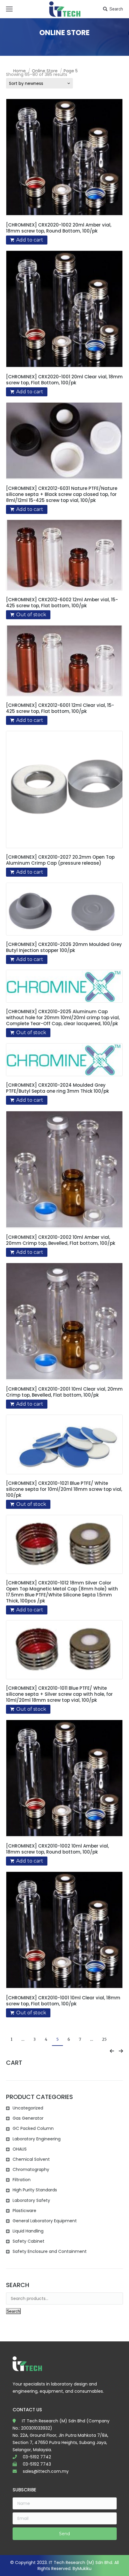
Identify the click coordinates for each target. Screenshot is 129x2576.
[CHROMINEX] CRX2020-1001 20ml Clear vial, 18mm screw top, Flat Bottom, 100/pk (64, 380)
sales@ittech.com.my (46, 2471)
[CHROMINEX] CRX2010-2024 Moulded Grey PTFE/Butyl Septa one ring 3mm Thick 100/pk (57, 1088)
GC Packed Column (33, 2128)
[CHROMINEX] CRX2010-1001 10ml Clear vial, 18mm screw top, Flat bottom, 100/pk (63, 2001)
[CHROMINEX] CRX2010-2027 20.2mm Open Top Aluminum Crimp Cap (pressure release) (60, 860)
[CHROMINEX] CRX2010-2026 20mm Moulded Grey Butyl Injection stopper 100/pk (64, 947)
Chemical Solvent (31, 2159)
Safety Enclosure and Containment (50, 2251)
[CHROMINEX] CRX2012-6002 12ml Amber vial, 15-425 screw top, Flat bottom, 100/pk (62, 603)
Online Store (45, 71)
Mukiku (84, 2568)
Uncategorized (28, 2108)
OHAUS (20, 2149)
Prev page (112, 2051)
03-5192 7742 (37, 2457)
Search (116, 9)
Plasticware (24, 2211)
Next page (121, 2051)
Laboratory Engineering (37, 2139)
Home (19, 71)
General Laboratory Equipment (45, 2221)
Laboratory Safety (31, 2200)
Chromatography (31, 2169)
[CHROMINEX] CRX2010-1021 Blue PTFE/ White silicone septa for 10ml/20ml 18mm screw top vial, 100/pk (64, 1489)
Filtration (22, 2180)
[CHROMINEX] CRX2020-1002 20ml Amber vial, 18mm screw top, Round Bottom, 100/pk (59, 228)
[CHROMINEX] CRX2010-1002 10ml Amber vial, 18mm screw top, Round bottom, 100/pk (57, 1849)
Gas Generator (28, 2118)
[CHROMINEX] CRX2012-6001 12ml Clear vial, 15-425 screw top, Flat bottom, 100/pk (60, 708)
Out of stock (31, 615)
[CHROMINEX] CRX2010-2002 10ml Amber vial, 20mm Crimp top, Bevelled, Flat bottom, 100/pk (61, 1240)
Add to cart (30, 240)
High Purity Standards (35, 2190)
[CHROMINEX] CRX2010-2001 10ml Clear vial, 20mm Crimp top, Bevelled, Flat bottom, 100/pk (64, 1392)
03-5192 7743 (37, 2464)
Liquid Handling (28, 2231)
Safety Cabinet (28, 2241)
